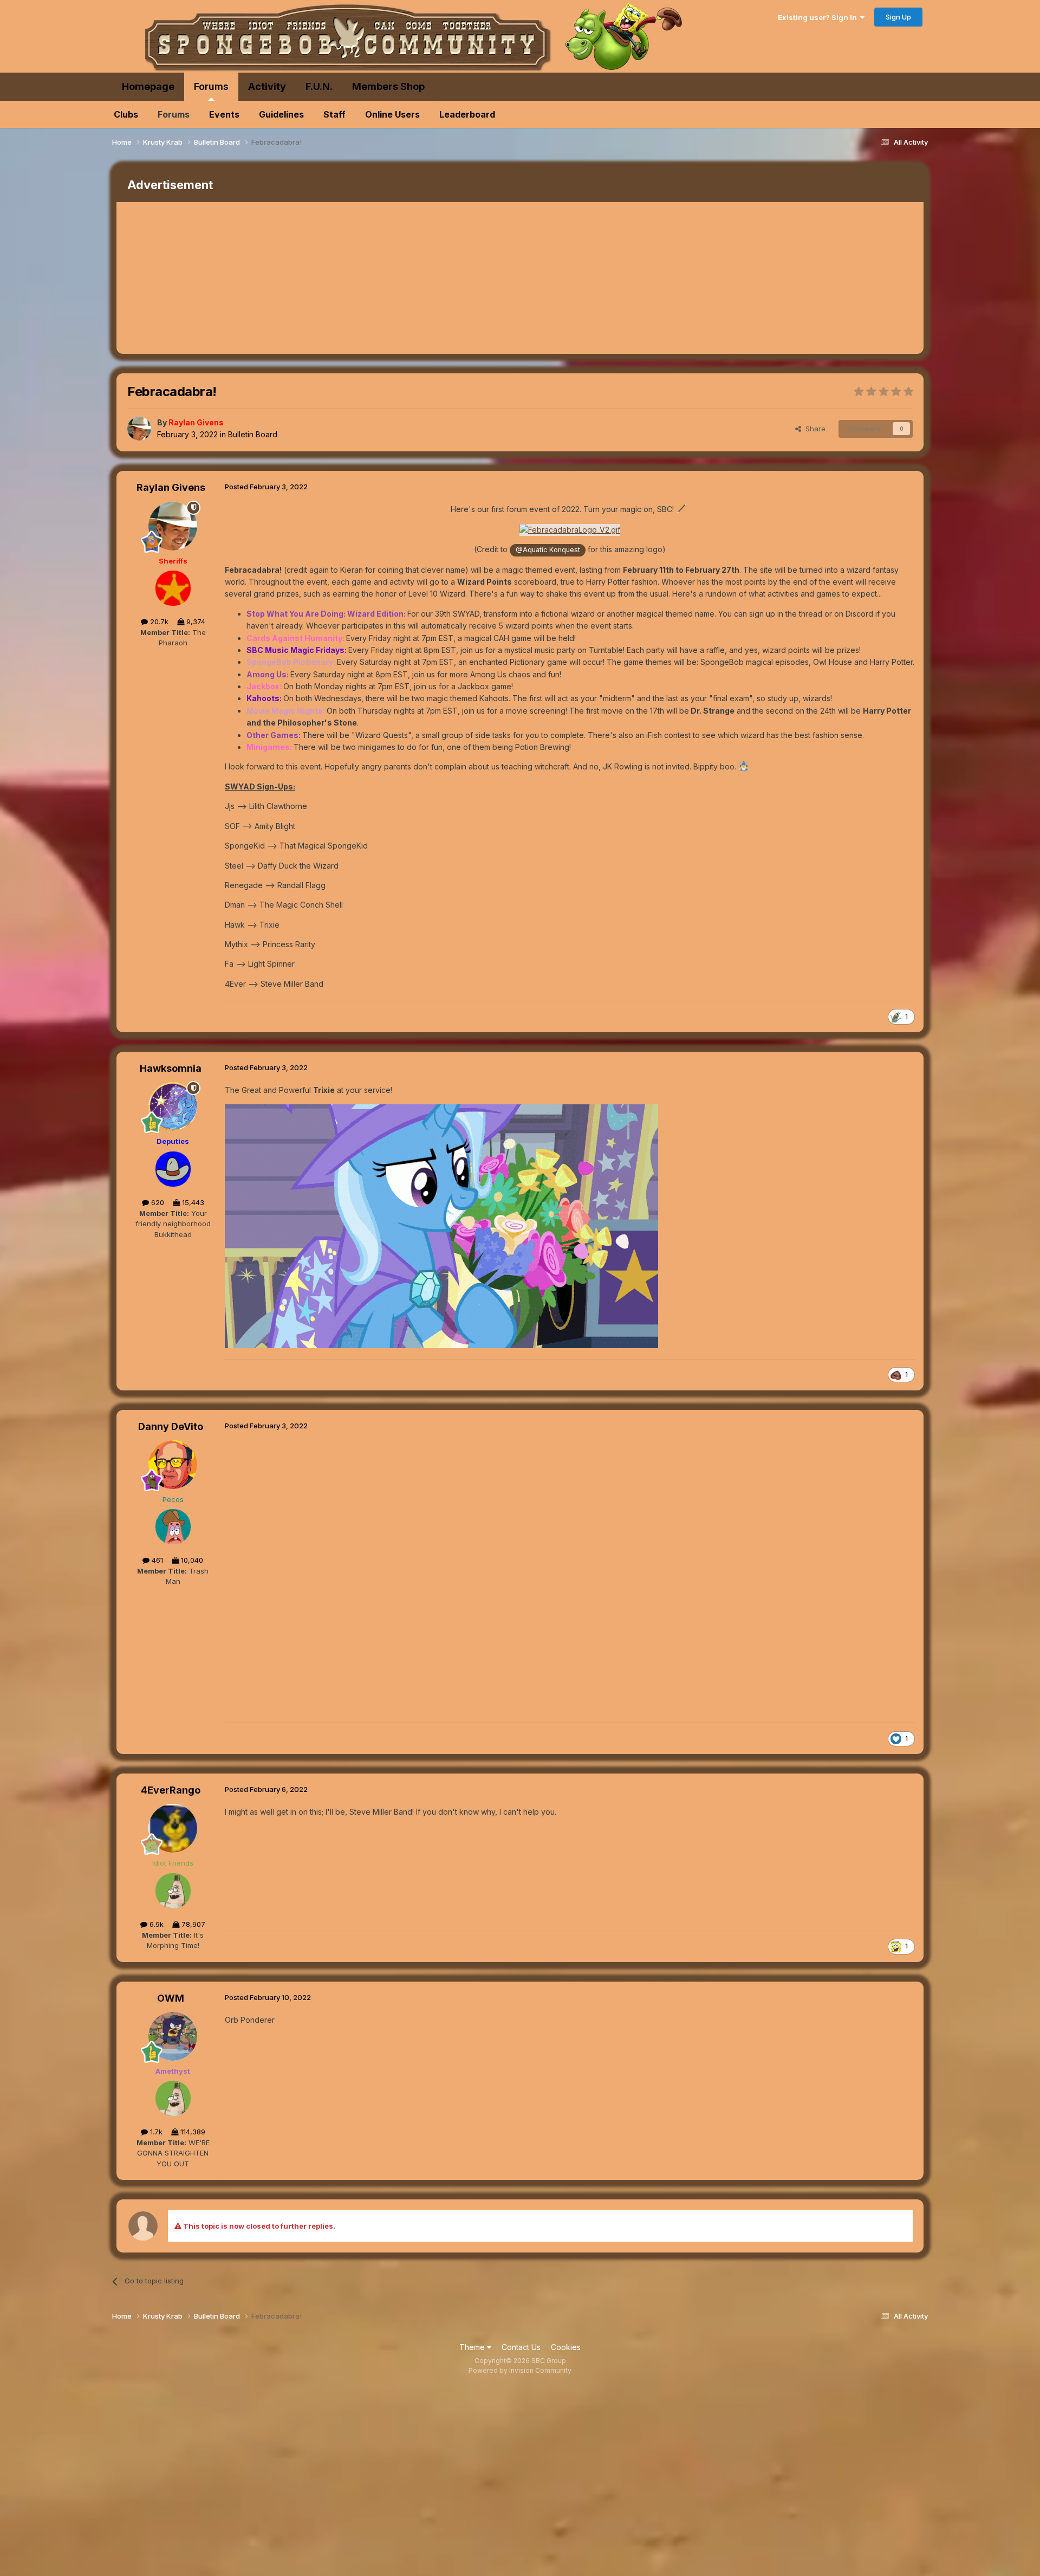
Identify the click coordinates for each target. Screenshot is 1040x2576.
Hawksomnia (171, 1068)
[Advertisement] (314, 278)
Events (224, 114)
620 (157, 1202)
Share (813, 429)
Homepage (148, 86)
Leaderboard (467, 114)
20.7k (158, 622)
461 (156, 1560)
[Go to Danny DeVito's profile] (173, 1465)
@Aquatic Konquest (548, 550)
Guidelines (281, 114)
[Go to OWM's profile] (173, 2036)
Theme (473, 2347)
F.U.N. (319, 86)
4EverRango (171, 1790)
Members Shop (388, 86)
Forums (211, 86)
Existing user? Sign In (819, 17)
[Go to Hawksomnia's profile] (173, 1106)
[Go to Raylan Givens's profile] (139, 429)
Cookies (566, 2347)
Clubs (126, 114)
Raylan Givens (171, 487)
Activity (267, 86)
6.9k (155, 1924)
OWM (171, 1998)
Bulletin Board (253, 434)
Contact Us (521, 2347)
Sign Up (898, 17)
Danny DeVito (171, 1426)
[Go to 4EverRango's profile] (173, 1828)
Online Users (392, 114)
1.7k (155, 2132)
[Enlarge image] (570, 529)
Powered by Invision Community (520, 2370)
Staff (334, 114)
